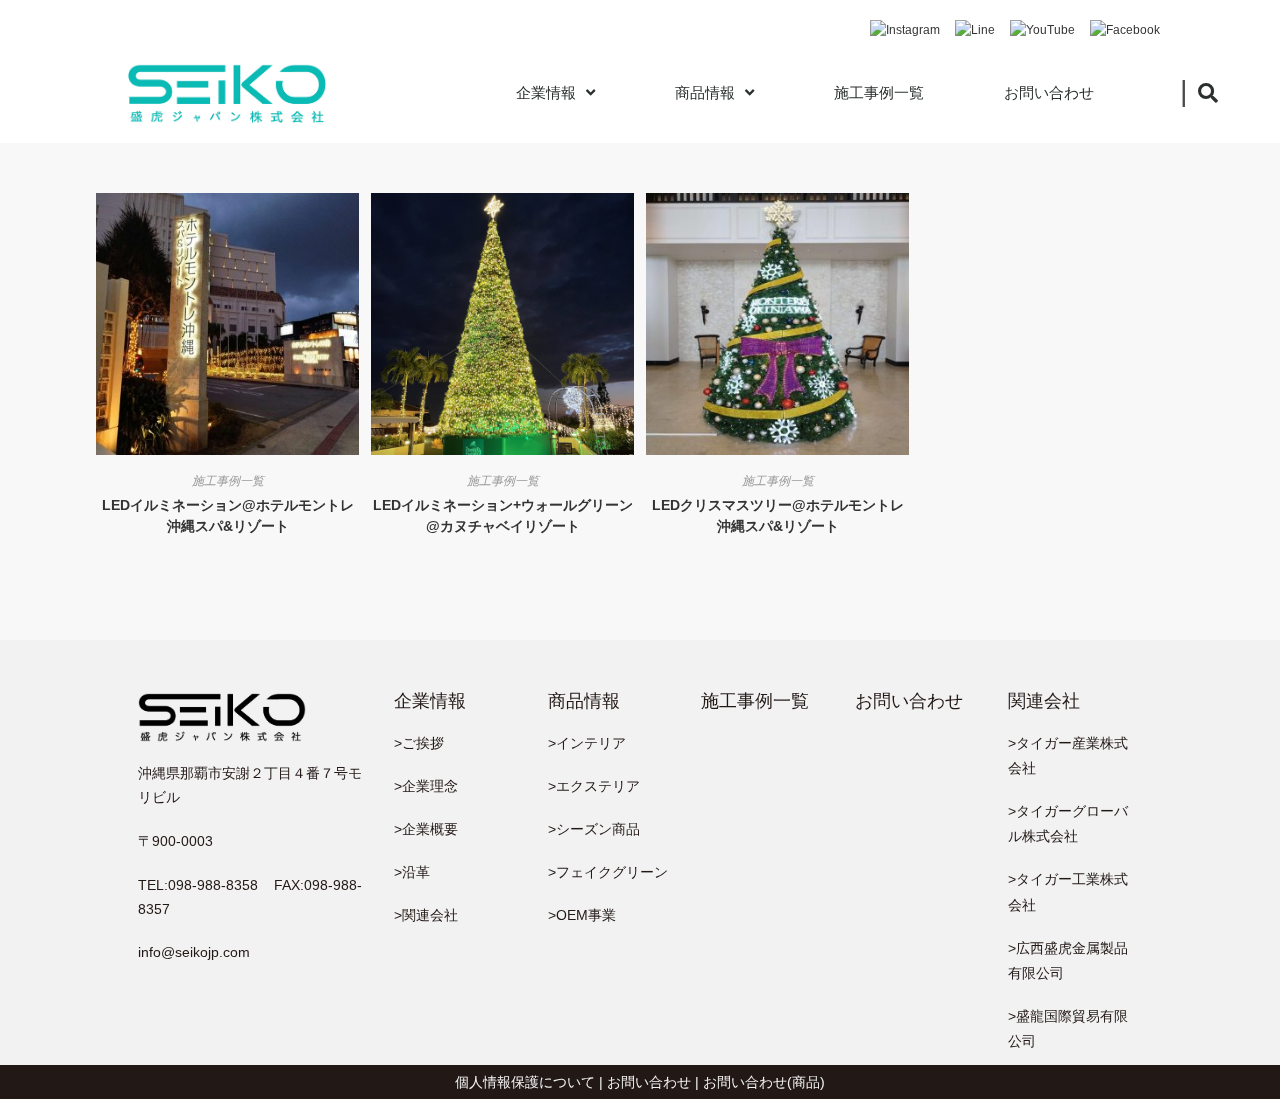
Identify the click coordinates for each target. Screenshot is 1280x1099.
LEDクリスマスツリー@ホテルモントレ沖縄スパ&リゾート (778, 515)
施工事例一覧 (879, 92)
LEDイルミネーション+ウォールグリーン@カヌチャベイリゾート (503, 515)
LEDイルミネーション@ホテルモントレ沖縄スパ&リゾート (228, 515)
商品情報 (705, 92)
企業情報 (546, 92)
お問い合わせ (1049, 92)
